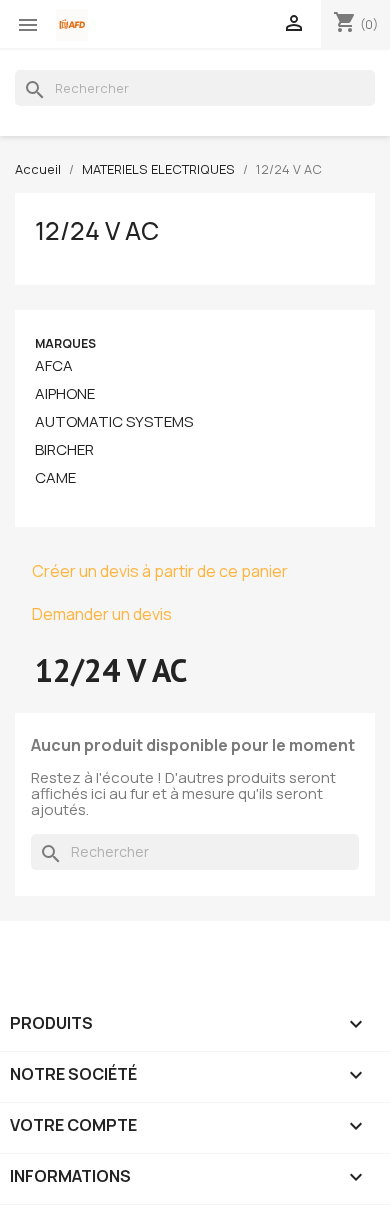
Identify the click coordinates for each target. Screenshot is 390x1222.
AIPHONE (65, 394)
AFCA (54, 366)
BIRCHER (64, 450)
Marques (65, 343)
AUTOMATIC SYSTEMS (114, 422)
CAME (55, 478)
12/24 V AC (97, 231)
